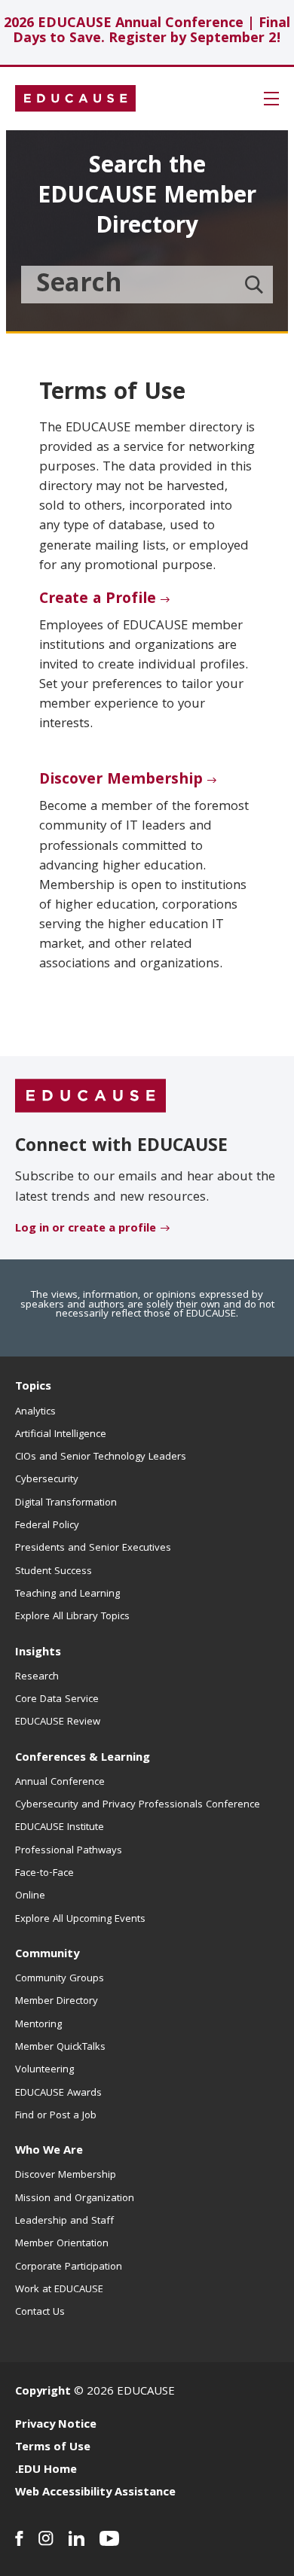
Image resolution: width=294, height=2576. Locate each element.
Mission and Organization (75, 2199)
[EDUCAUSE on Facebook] (19, 2538)
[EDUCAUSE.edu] (75, 99)
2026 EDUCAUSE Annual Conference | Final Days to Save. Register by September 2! (147, 32)
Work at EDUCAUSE (59, 2290)
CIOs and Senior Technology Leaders (101, 1457)
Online (30, 1896)
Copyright (43, 2392)
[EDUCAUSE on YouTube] (110, 2538)
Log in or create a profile (86, 1229)
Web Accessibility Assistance (95, 2493)
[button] (271, 99)
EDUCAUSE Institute (60, 1828)
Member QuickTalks (60, 2048)
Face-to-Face (44, 1874)
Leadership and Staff (64, 2221)
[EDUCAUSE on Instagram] (46, 2538)
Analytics (35, 1412)
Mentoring (38, 2025)
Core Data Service (57, 1700)
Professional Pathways (69, 1851)
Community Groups (60, 1979)
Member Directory (57, 2002)
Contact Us (40, 2313)
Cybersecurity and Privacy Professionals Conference (138, 1805)
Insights (38, 1653)
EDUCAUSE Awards (58, 2093)
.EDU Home (46, 2471)
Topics (33, 1387)
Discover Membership (121, 781)
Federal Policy (47, 1526)
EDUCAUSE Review (58, 1722)
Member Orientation (62, 2244)
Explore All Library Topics (72, 1617)
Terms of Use (53, 2448)
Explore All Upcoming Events (80, 1920)
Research (37, 1677)
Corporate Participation (69, 2267)
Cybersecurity (47, 1480)
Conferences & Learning (83, 1758)
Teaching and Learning (67, 1594)
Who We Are (49, 2151)
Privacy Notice (56, 2425)
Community (47, 1955)
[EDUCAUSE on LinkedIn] (77, 2538)
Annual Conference (60, 1783)
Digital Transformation (66, 1503)
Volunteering (44, 2070)
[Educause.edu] (90, 1097)
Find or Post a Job (56, 2116)
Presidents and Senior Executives (93, 1548)
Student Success (54, 1572)
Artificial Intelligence (61, 1435)
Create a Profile (98, 600)
